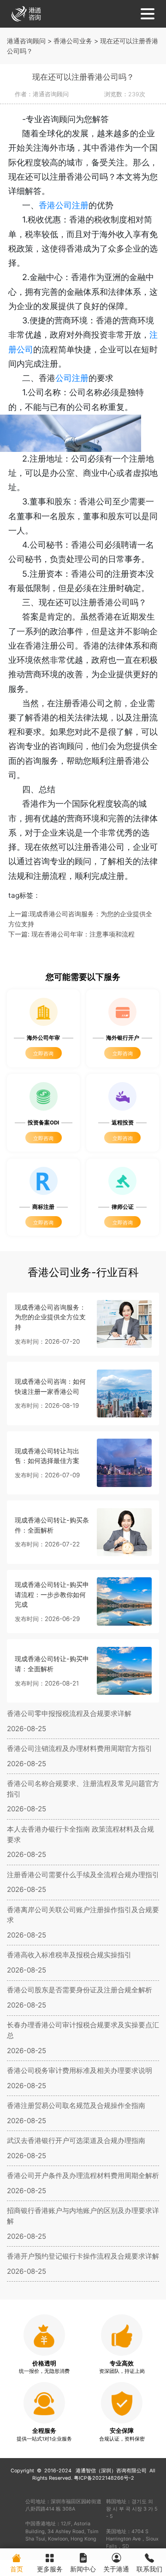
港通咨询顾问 (26, 41)
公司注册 (72, 378)
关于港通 (116, 2569)
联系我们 (149, 2569)
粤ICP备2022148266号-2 (104, 2478)
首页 (17, 2569)
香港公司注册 (64, 205)
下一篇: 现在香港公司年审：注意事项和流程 (71, 934)
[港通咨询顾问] (26, 13)
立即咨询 (43, 1054)
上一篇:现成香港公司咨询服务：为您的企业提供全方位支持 (80, 919)
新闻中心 (83, 2569)
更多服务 (50, 2569)
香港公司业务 (73, 41)
